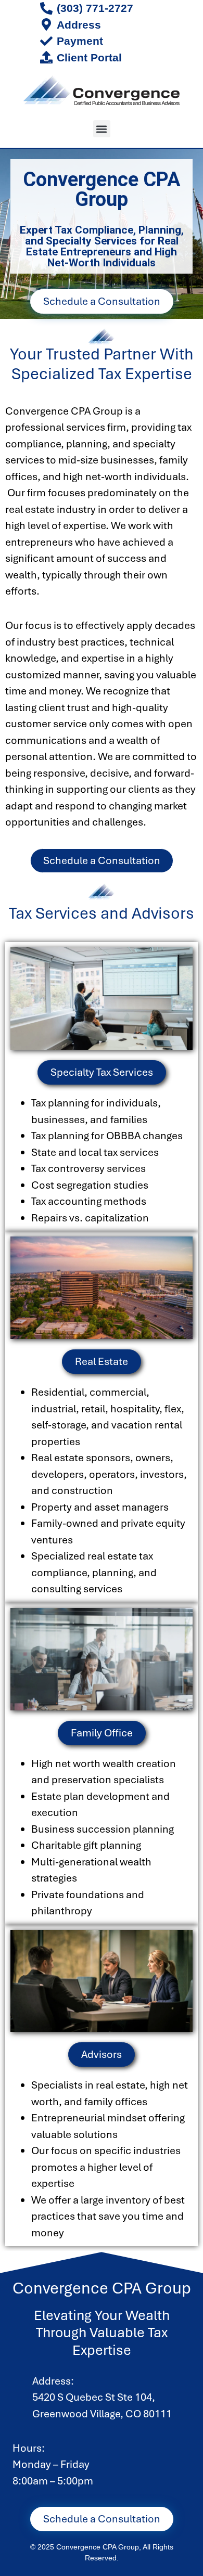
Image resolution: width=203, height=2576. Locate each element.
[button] (102, 129)
